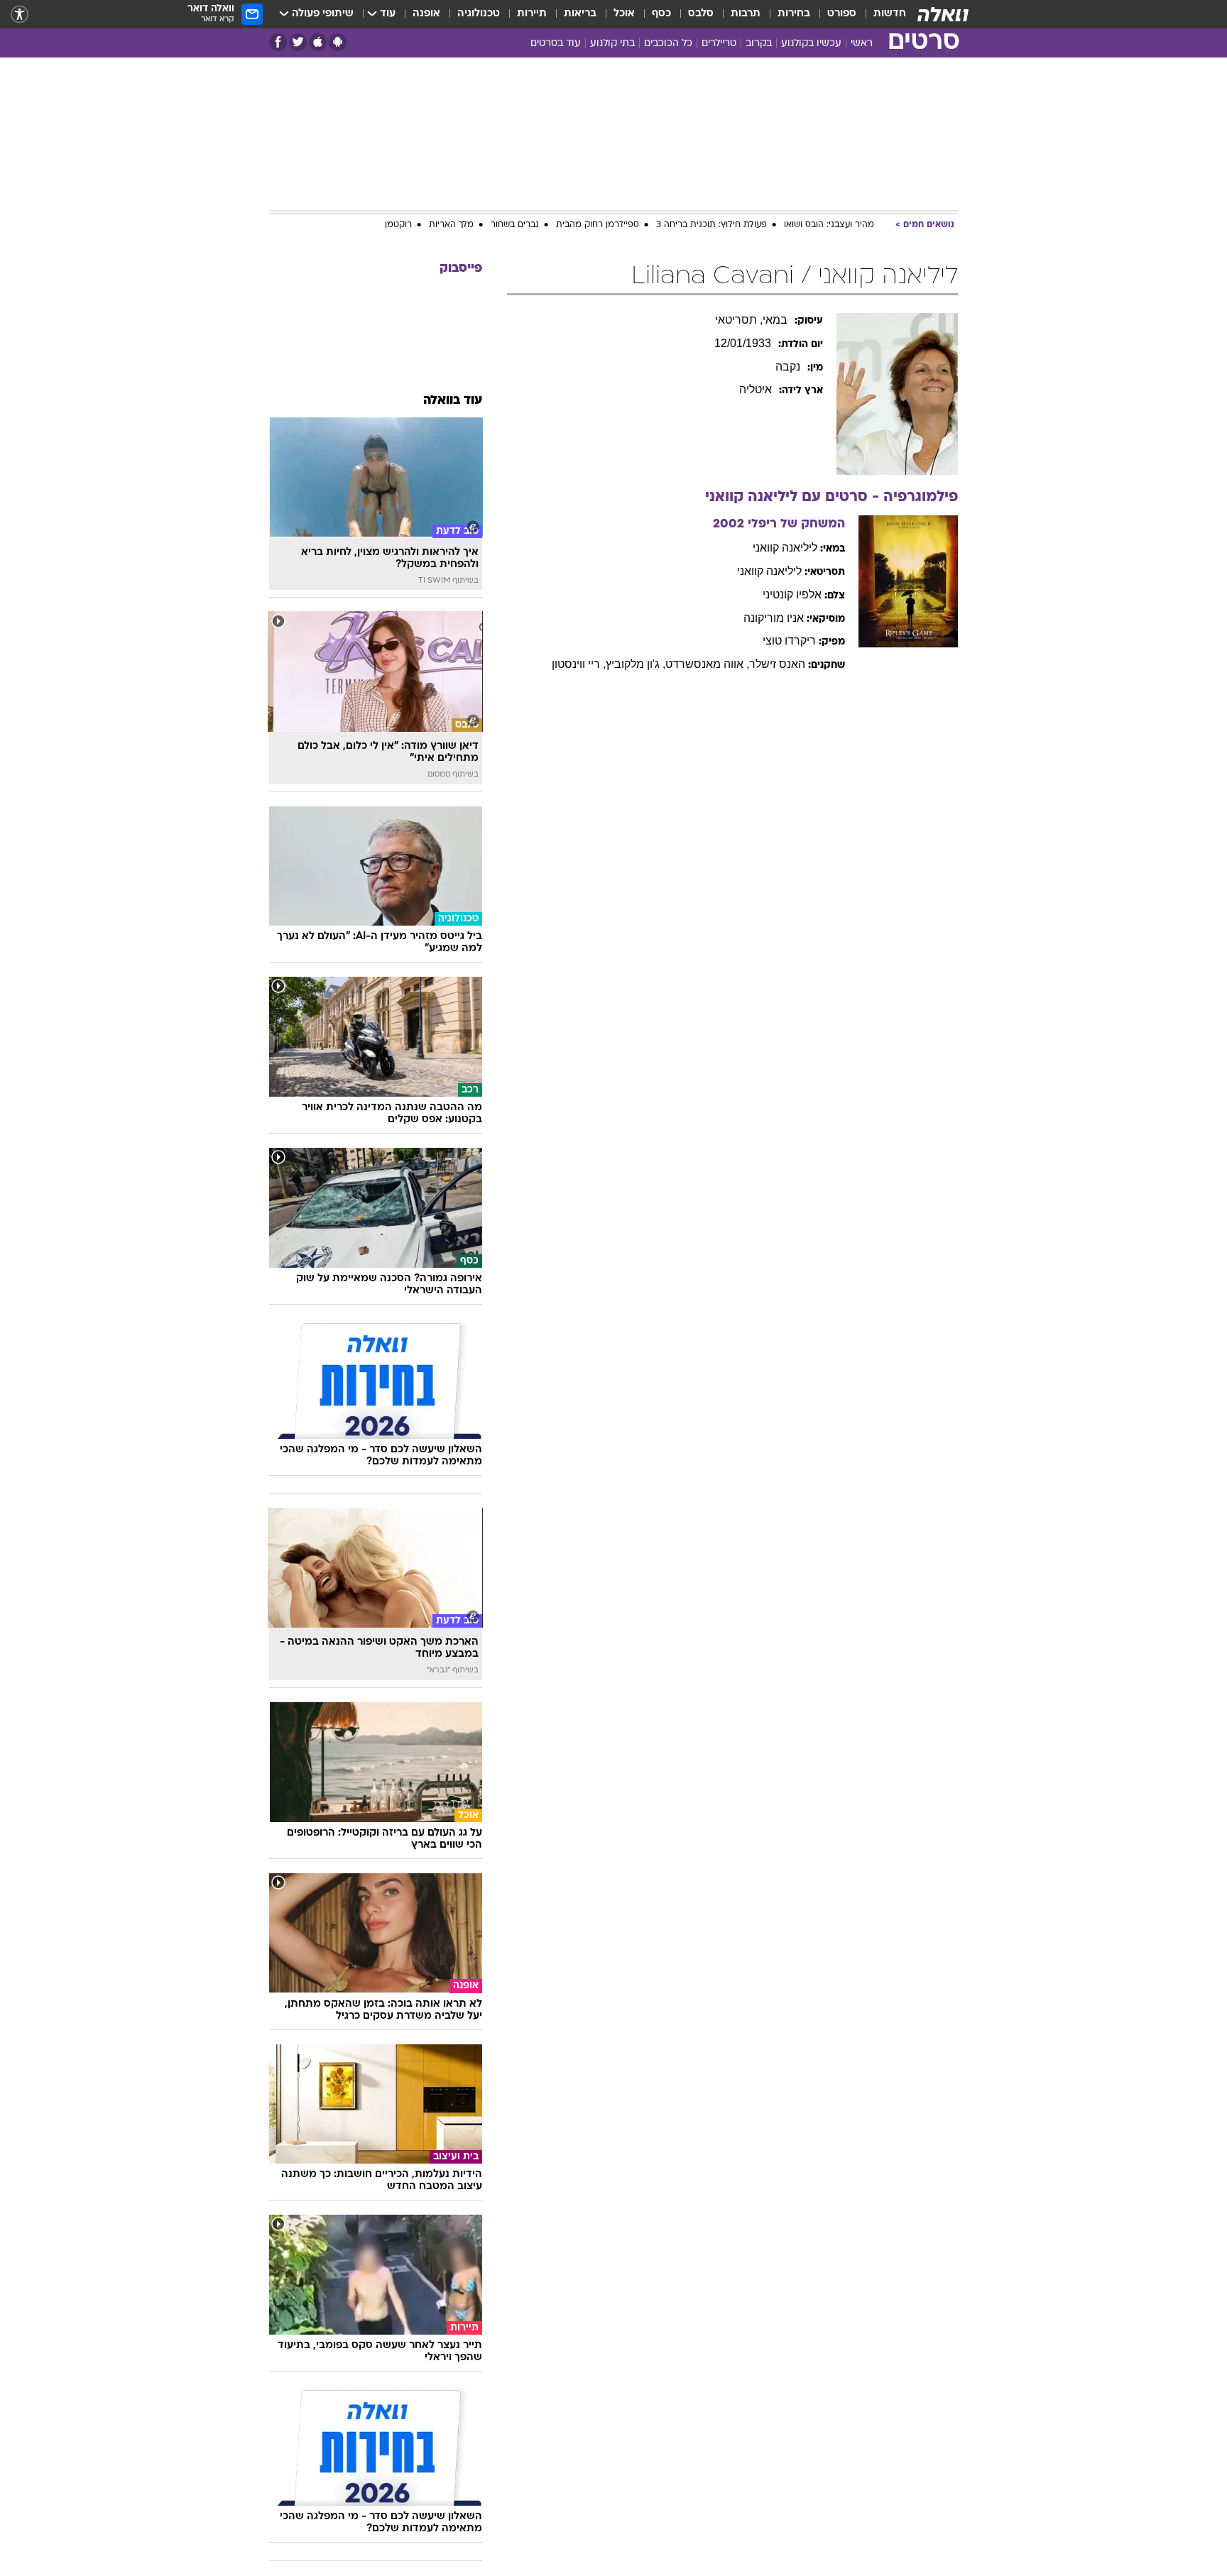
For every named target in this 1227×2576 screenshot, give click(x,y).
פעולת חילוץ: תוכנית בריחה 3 (711, 225)
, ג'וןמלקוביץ (636, 664)
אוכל (624, 14)
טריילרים (719, 44)
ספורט (842, 14)
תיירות (532, 14)
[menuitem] (881, 14)
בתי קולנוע (612, 44)
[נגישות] (20, 15)
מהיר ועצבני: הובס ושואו (829, 225)
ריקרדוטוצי (789, 641)
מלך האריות (451, 225)
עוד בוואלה (453, 401)
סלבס (701, 14)
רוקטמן (398, 225)
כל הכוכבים (668, 44)
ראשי (862, 44)
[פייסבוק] (278, 42)
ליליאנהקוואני (785, 548)
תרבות (746, 14)
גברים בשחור (515, 225)
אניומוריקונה (774, 618)
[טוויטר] (298, 42)
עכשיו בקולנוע (811, 44)
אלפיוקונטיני (792, 594)
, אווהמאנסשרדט (707, 664)
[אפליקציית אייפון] (318, 42)
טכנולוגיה (479, 14)
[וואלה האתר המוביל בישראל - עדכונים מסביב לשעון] (943, 14)
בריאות (580, 14)
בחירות (794, 14)
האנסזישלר (777, 664)
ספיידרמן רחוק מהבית (598, 225)
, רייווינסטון (579, 664)
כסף (661, 14)
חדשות (890, 14)
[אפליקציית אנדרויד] (338, 42)
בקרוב (759, 44)
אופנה (426, 14)
